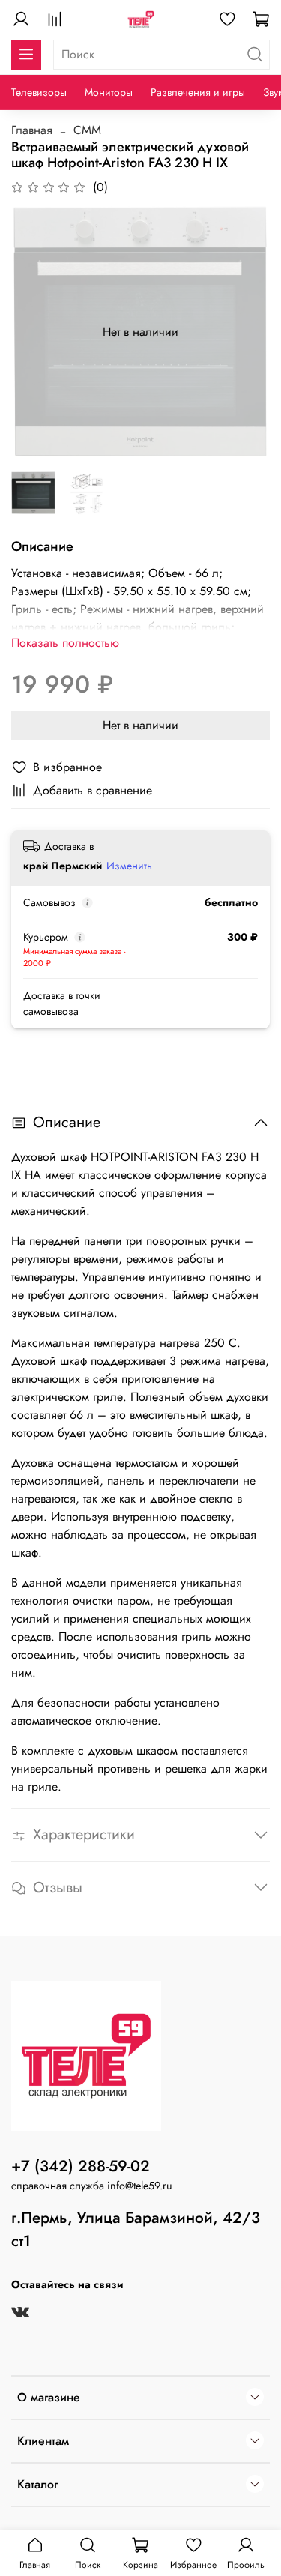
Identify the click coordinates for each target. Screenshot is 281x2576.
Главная (32, 130)
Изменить (129, 866)
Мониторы (109, 92)
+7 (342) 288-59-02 (81, 2166)
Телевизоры (39, 92)
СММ (87, 130)
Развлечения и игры (198, 92)
